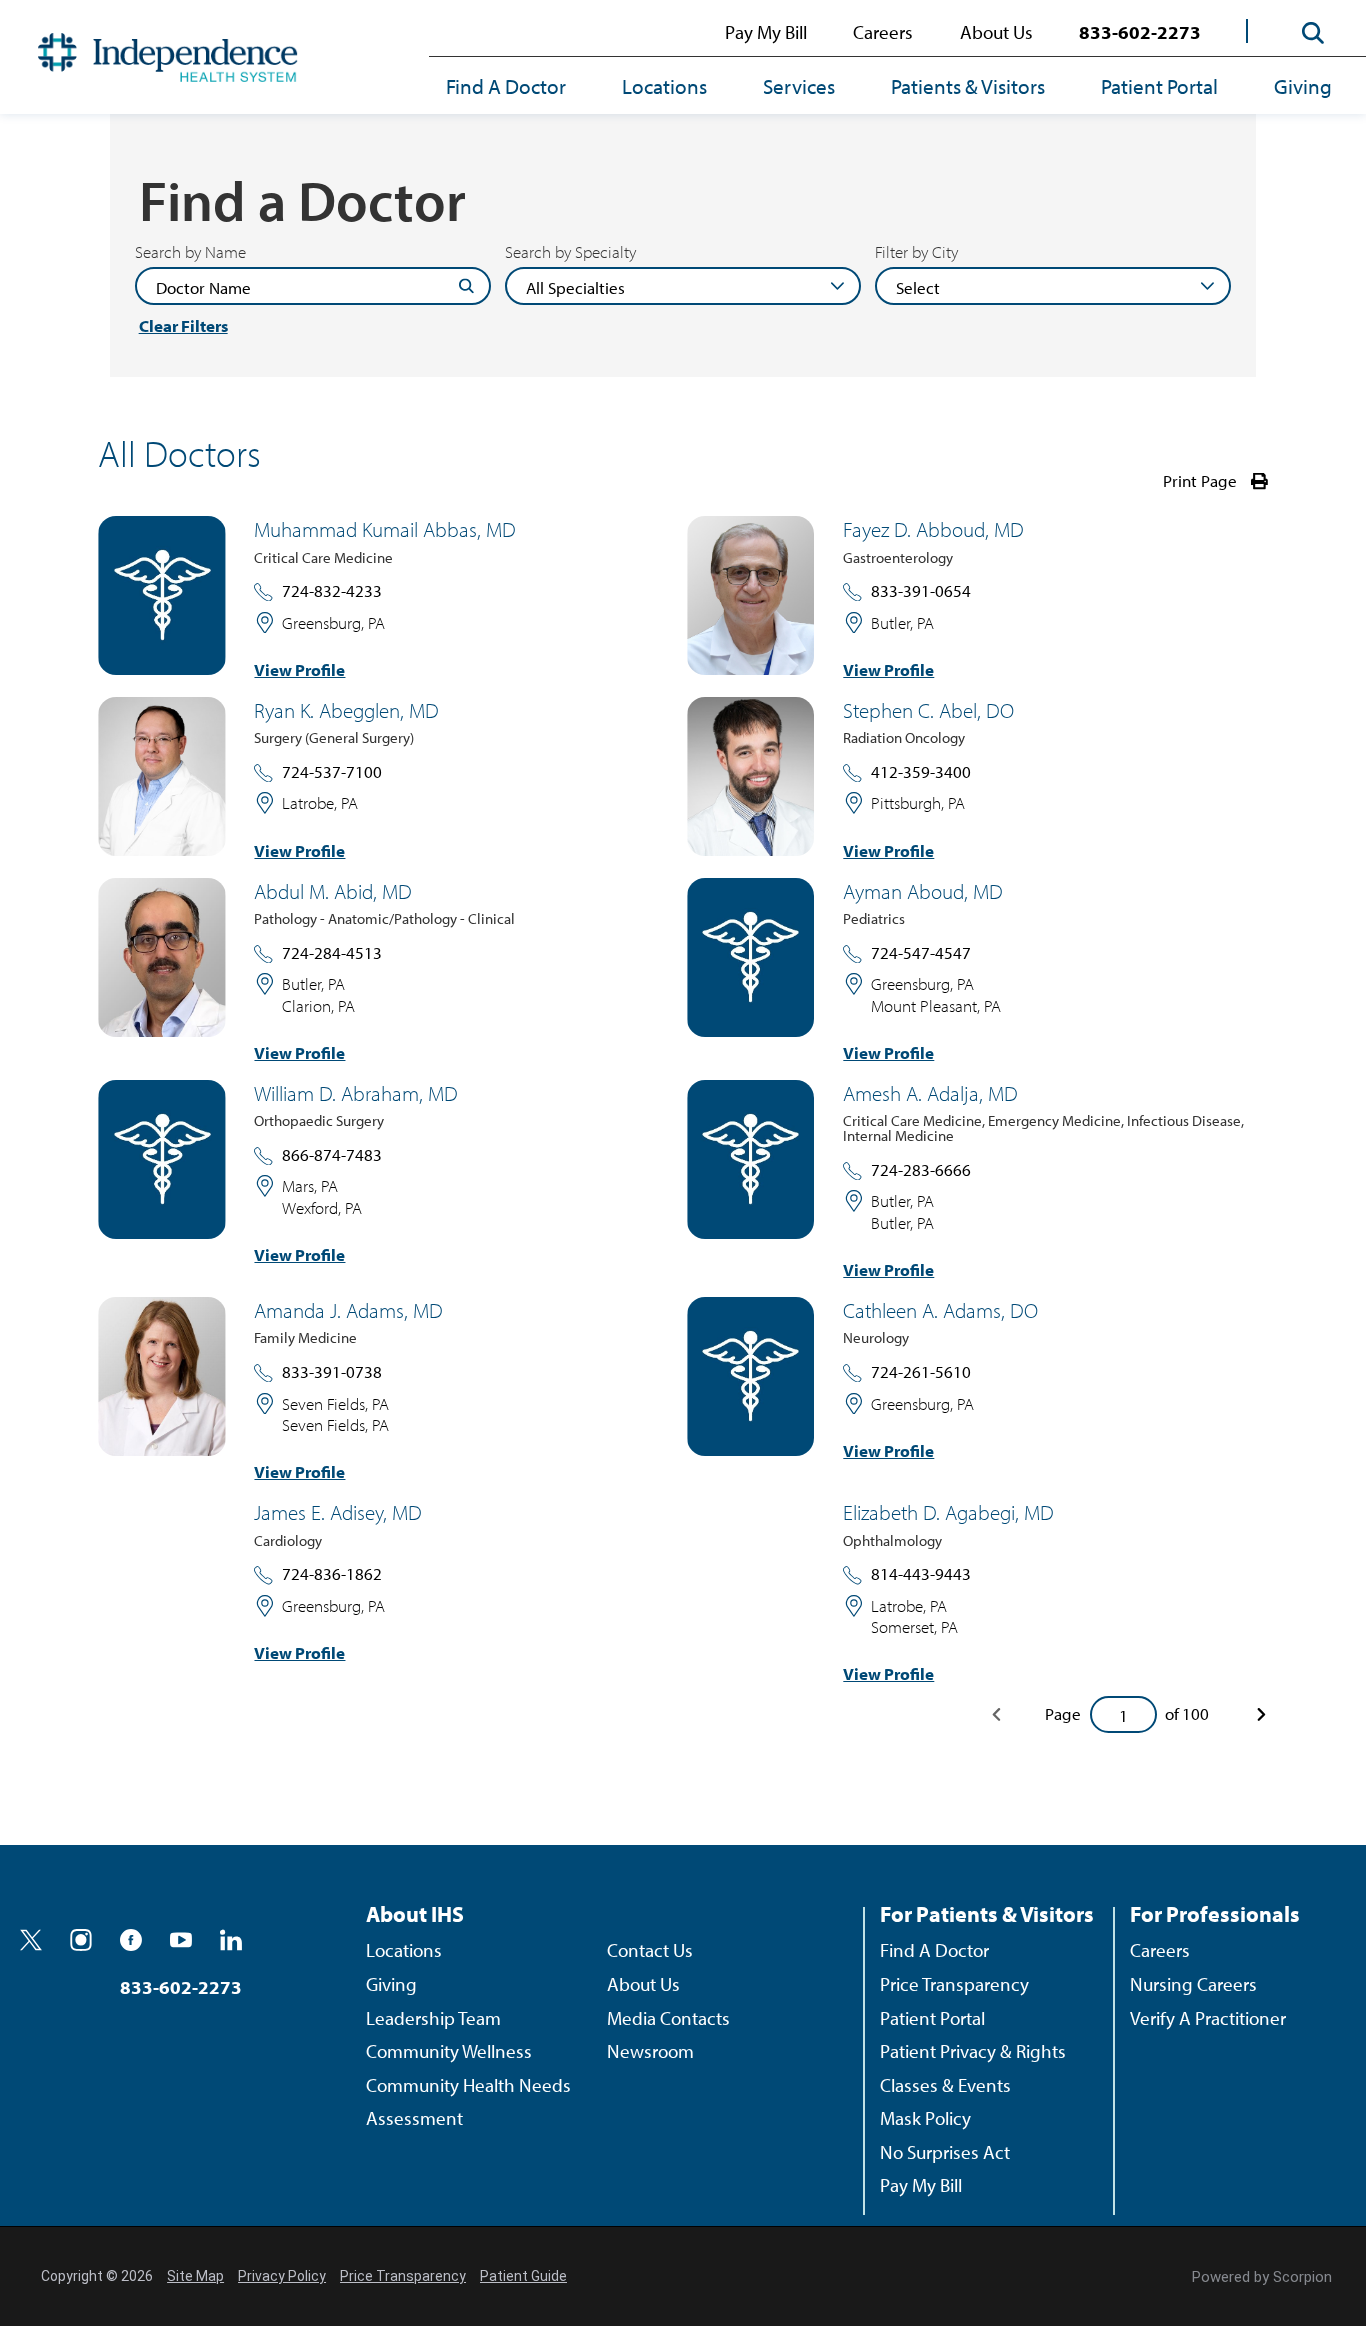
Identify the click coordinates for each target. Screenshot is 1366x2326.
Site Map (195, 2276)
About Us (996, 32)
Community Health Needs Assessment (468, 2102)
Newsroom (650, 2051)
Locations (664, 86)
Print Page (1200, 481)
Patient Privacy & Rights (973, 2051)
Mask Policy (925, 2118)
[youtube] (181, 1940)
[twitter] (31, 1940)
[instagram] (81, 1940)
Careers (883, 32)
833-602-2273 (1140, 32)
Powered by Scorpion (1262, 2277)
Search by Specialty (570, 252)
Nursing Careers (1193, 1984)
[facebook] (131, 1940)
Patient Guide (523, 2276)
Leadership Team (433, 2018)
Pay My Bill (766, 32)
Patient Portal (1159, 86)
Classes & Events (945, 2085)
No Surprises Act (945, 2152)
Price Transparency (954, 1984)
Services (799, 86)
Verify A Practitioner (1208, 2018)
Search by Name (190, 252)
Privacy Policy (282, 2276)
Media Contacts (668, 2018)
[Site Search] (1313, 32)
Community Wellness (449, 2051)
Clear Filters (183, 326)
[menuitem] (520, 88)
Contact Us (650, 1950)
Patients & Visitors (968, 86)
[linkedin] (231, 1940)
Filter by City (916, 252)
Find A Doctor (506, 86)
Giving (1303, 86)
